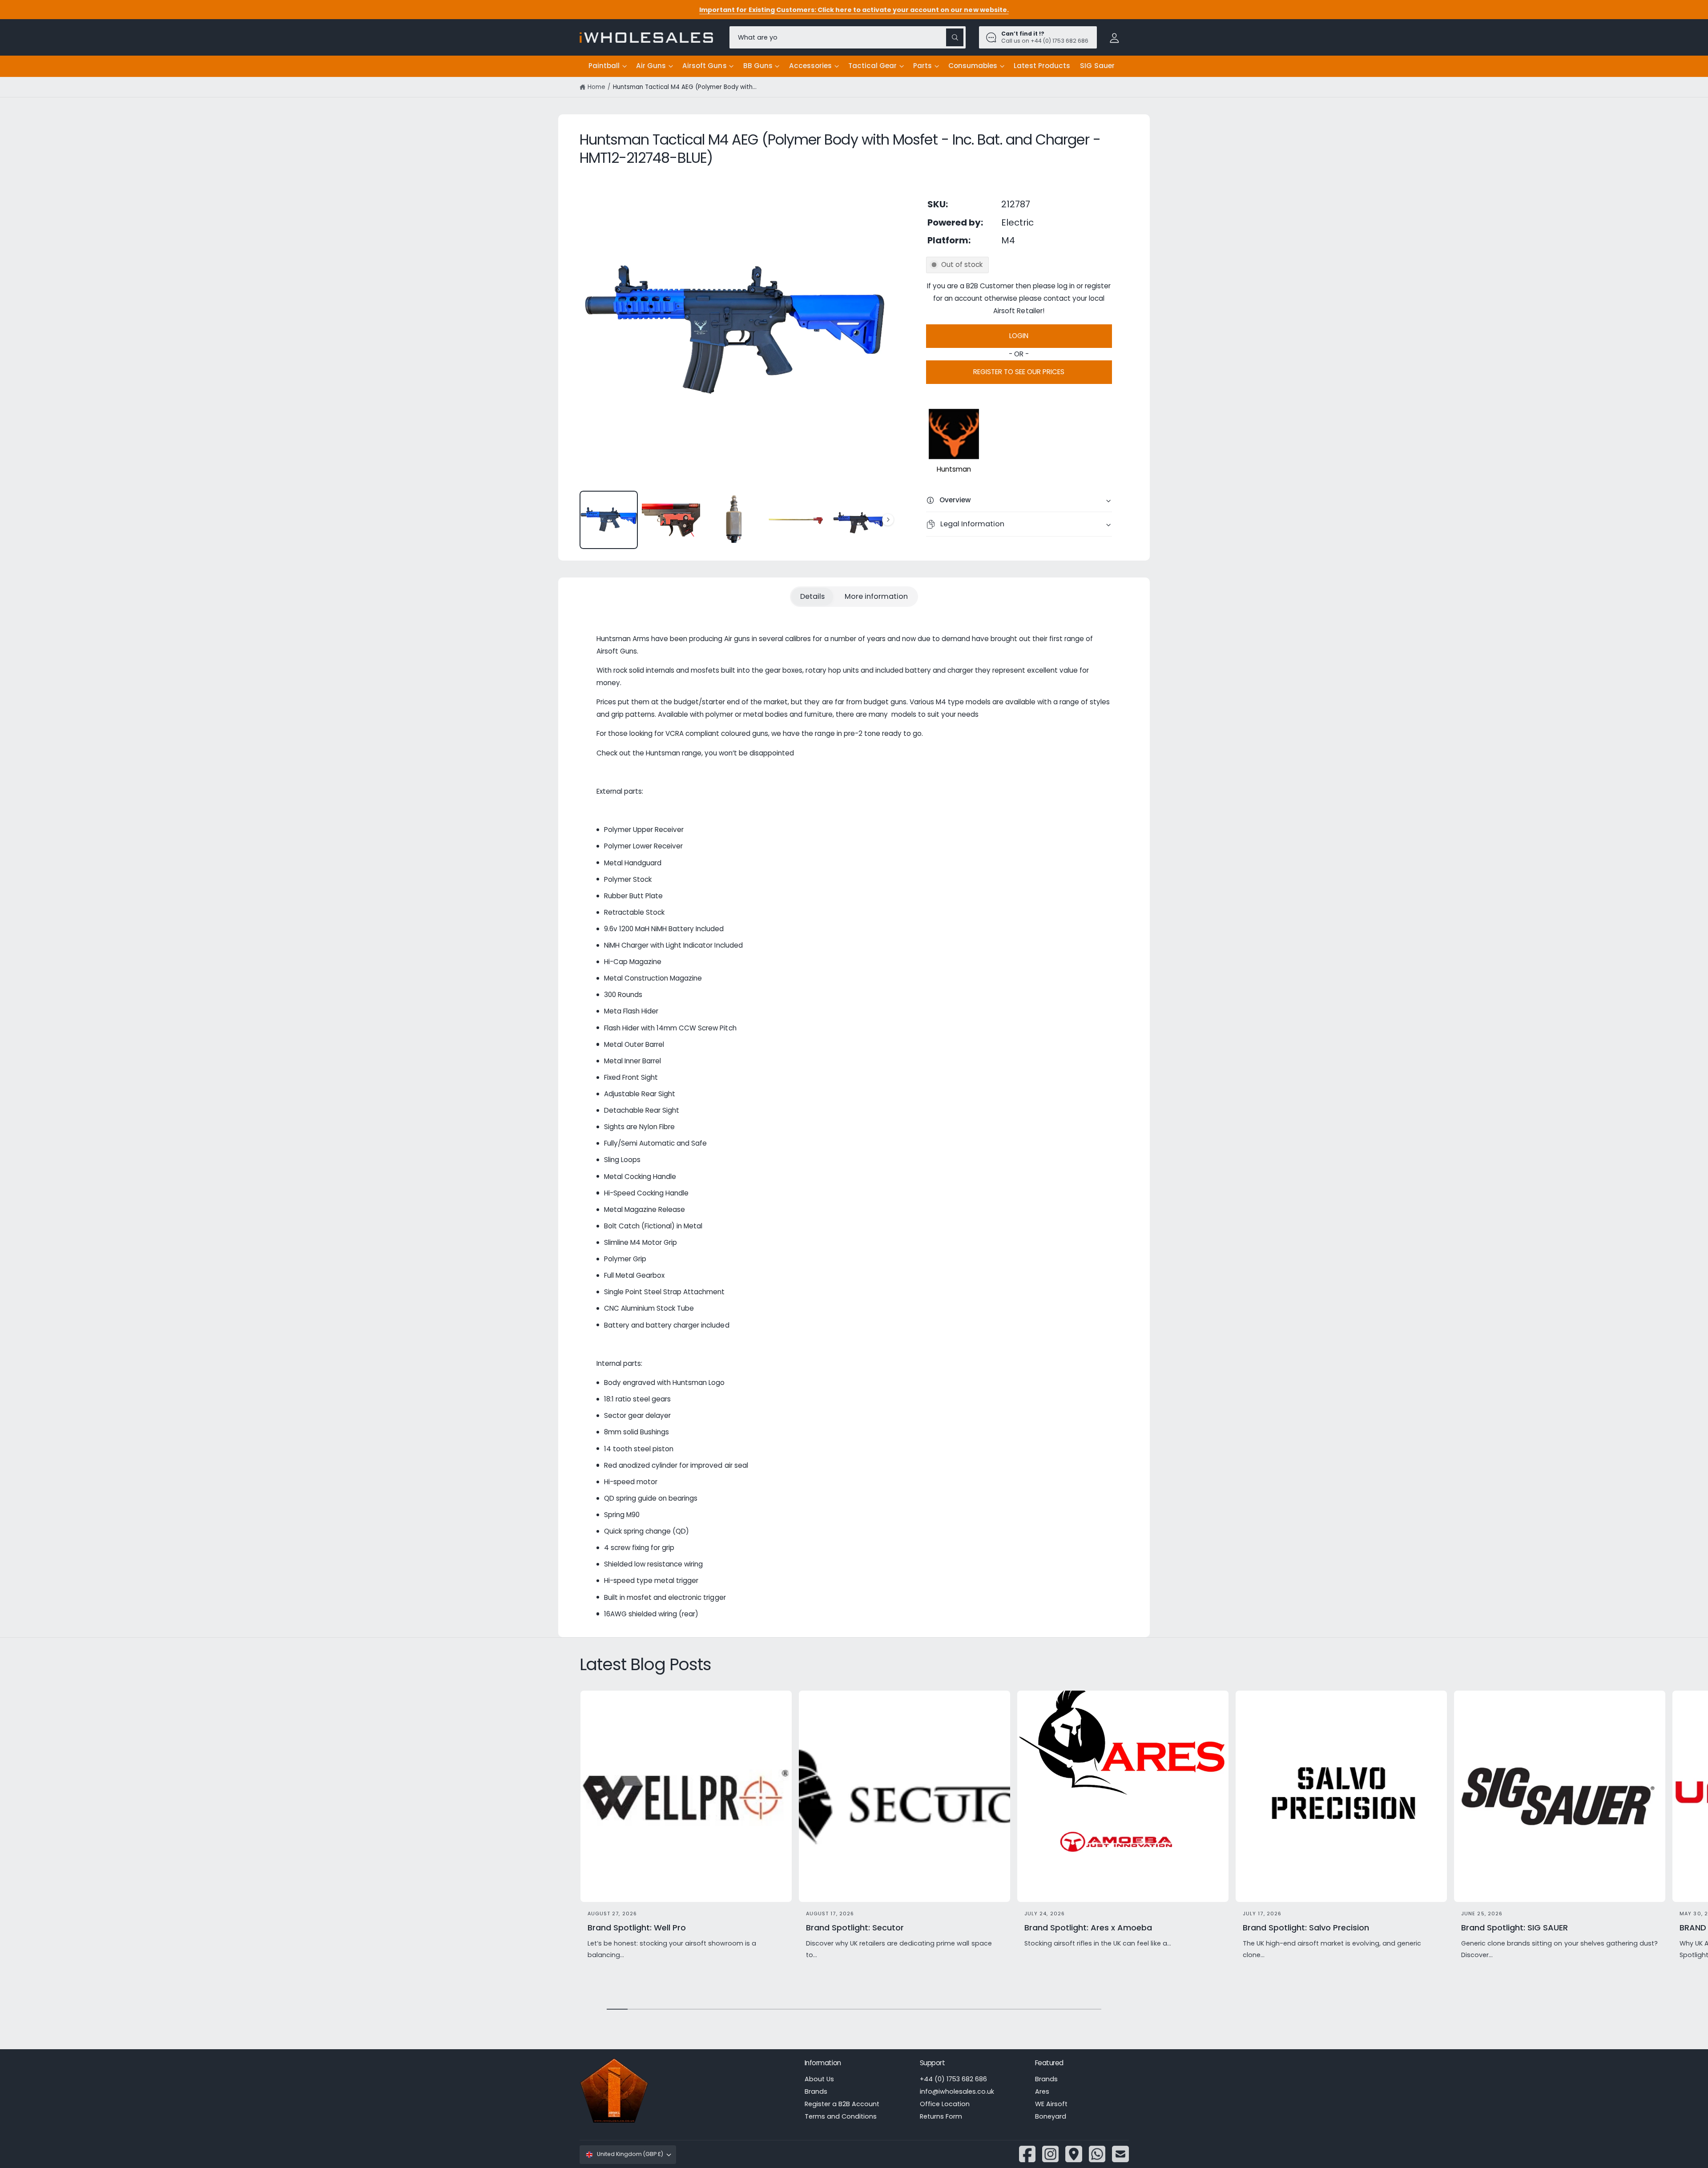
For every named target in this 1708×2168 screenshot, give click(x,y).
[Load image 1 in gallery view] (609, 520)
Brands (816, 2091)
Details (812, 596)
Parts (922, 66)
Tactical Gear (872, 66)
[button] (607, 66)
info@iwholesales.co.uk (957, 2091)
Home (596, 87)
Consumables (973, 66)
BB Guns (758, 66)
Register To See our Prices (1019, 372)
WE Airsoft (1051, 2104)
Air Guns (651, 66)
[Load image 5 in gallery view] (859, 520)
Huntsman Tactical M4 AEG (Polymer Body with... (685, 87)
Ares (1042, 2091)
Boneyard (1051, 2116)
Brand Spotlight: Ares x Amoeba (1088, 1928)
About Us (819, 2079)
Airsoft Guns (704, 66)
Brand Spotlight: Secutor (855, 1928)
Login (1019, 336)
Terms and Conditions (841, 2116)
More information (876, 596)
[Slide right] (888, 520)
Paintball (604, 66)
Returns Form (941, 2116)
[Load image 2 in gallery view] (671, 520)
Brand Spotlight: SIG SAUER (1515, 1928)
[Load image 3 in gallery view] (734, 520)
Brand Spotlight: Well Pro (637, 1928)
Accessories (810, 66)
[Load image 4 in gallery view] (796, 520)
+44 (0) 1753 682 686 (953, 2079)
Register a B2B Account (842, 2104)
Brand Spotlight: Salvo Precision (1306, 1928)
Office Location (945, 2104)
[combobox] (848, 37)
